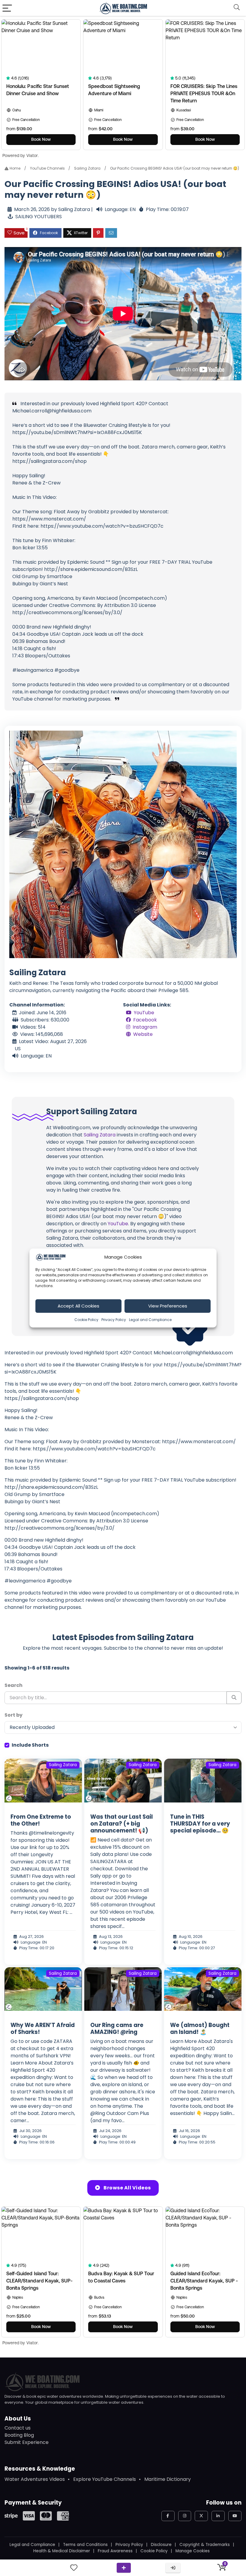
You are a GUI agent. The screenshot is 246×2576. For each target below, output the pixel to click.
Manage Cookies (193, 2551)
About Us (18, 2419)
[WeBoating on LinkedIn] (218, 2516)
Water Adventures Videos (35, 2479)
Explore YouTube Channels (105, 2479)
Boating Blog (19, 2435)
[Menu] (7, 8)
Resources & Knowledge (40, 2469)
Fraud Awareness (115, 2551)
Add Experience (124, 2568)
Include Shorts (30, 1745)
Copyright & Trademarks (205, 2545)
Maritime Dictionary (168, 2479)
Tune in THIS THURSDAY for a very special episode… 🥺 (200, 1824)
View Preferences (168, 1306)
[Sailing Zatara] (123, 844)
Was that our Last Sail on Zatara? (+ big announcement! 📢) (121, 1824)
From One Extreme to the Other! (41, 1820)
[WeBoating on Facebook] (168, 2516)
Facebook (145, 1020)
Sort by (13, 1715)
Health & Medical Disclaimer (62, 2551)
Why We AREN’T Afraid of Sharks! (43, 2029)
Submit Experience (27, 2442)
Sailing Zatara (87, 168)
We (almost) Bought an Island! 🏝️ (200, 2029)
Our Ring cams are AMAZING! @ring (117, 2029)
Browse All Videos (127, 2188)
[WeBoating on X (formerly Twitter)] (201, 2516)
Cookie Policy (86, 1319)
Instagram (145, 1027)
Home (15, 168)
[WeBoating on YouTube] (235, 2516)
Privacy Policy (114, 1319)
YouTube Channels (47, 168)
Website (143, 1034)
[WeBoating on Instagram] (185, 2516)
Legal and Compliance (150, 1319)
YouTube (144, 1013)
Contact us (18, 2428)
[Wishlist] (74, 2568)
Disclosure (161, 2545)
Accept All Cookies (78, 1306)
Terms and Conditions (85, 2545)
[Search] (237, 8)
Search (13, 1685)
